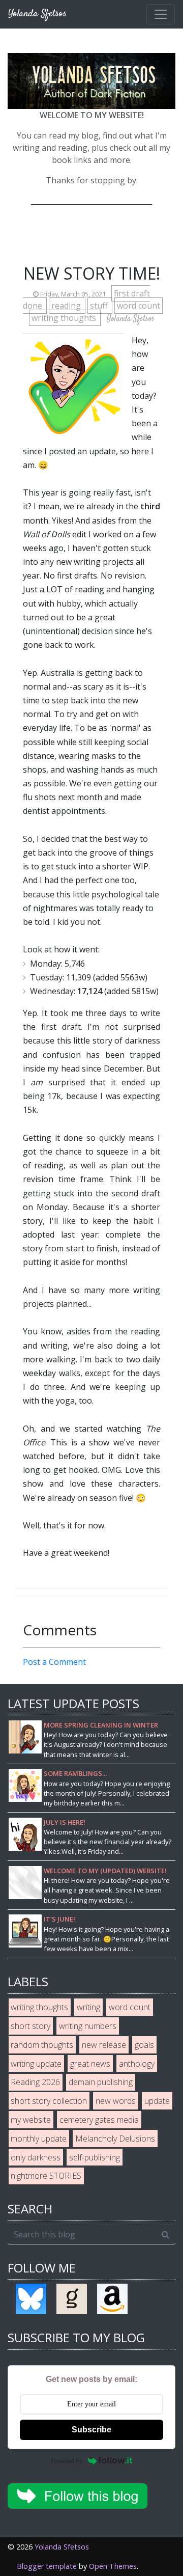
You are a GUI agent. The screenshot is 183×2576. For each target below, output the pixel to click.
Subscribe (91, 2430)
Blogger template (47, 2566)
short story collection (49, 2101)
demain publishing (101, 2082)
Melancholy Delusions (115, 2139)
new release (104, 2045)
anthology (137, 2064)
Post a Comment (54, 1662)
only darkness (36, 2157)
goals (144, 2045)
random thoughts (42, 2045)
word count (139, 306)
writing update (36, 2064)
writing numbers (88, 2026)
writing (88, 2007)
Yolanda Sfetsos (62, 2547)
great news (90, 2064)
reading (67, 306)
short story (30, 2026)
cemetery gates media (99, 2120)
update (157, 2101)
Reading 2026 (35, 2082)
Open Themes (113, 2566)
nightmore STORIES (46, 2176)
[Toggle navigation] (161, 14)
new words (116, 2101)
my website (31, 2120)
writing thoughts (65, 318)
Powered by (67, 2461)
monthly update (39, 2139)
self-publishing (95, 2157)
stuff (100, 306)
